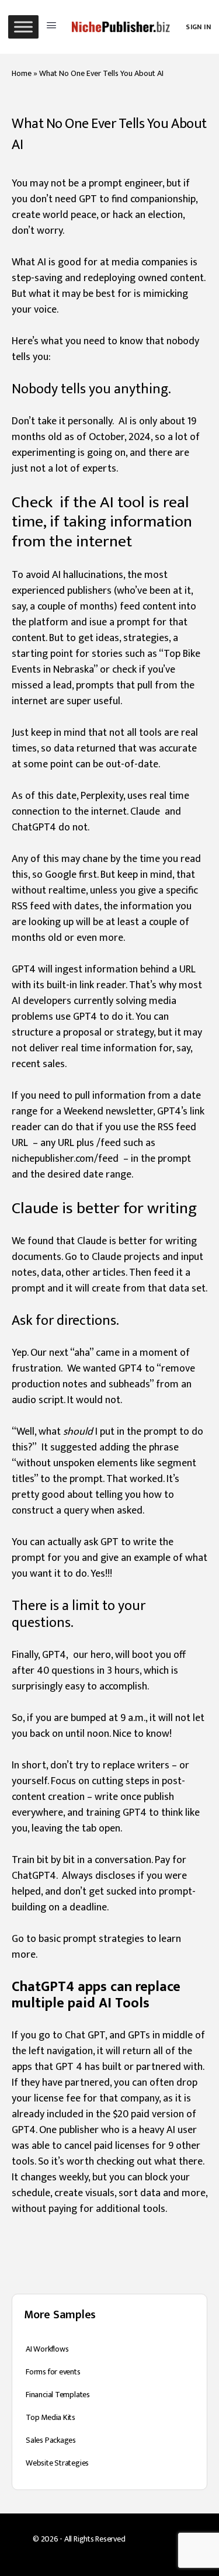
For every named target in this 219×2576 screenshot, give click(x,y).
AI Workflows (47, 2349)
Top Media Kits (51, 2417)
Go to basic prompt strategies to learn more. (96, 1947)
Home (22, 73)
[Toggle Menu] (23, 27)
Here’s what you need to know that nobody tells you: (105, 349)
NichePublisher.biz (157, 2539)
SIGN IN (198, 27)
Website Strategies (57, 2463)
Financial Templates (58, 2395)
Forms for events (53, 2372)
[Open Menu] (51, 26)
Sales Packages (51, 2440)
